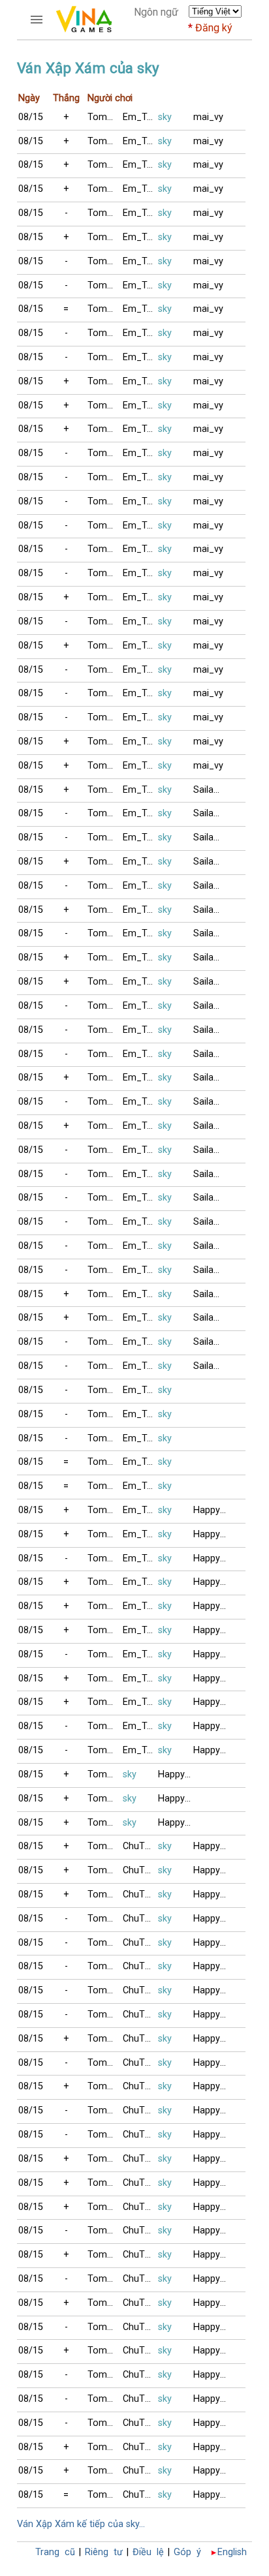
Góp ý (187, 2552)
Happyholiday (211, 1510)
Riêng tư (104, 2552)
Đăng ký (214, 28)
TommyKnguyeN (105, 117)
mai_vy (208, 117)
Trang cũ (55, 2552)
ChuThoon (140, 1846)
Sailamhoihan (211, 790)
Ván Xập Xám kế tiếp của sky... (81, 2524)
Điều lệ (148, 2552)
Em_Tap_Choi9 (140, 117)
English (232, 2552)
